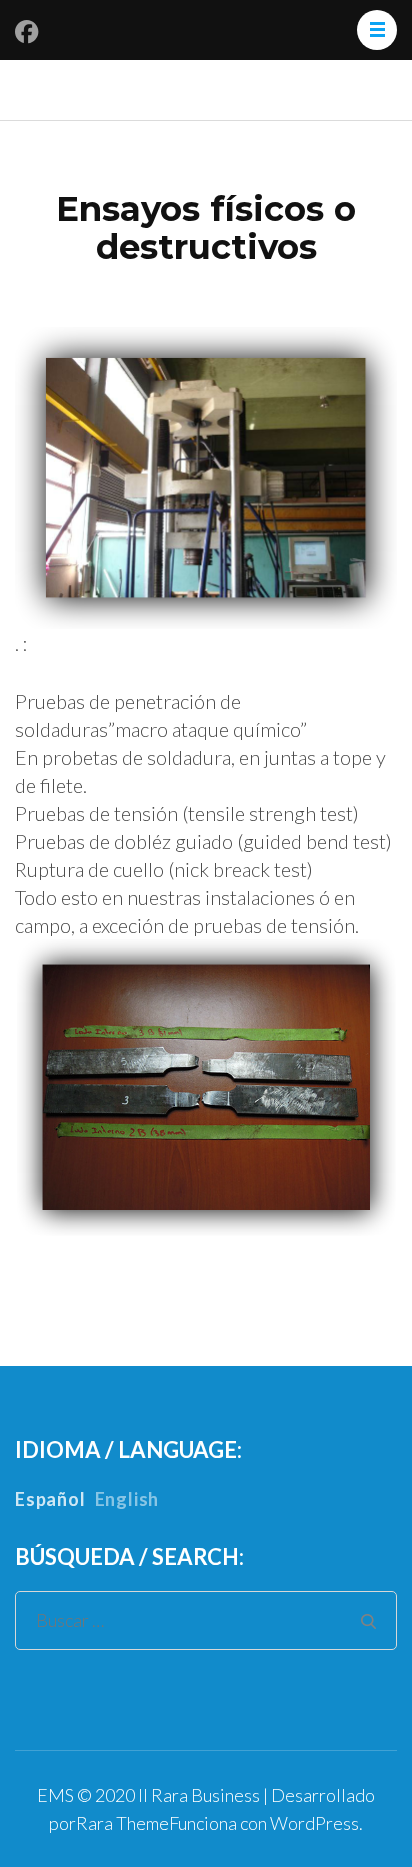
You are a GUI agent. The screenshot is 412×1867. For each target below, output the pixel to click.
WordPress (314, 1823)
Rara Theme (122, 1823)
